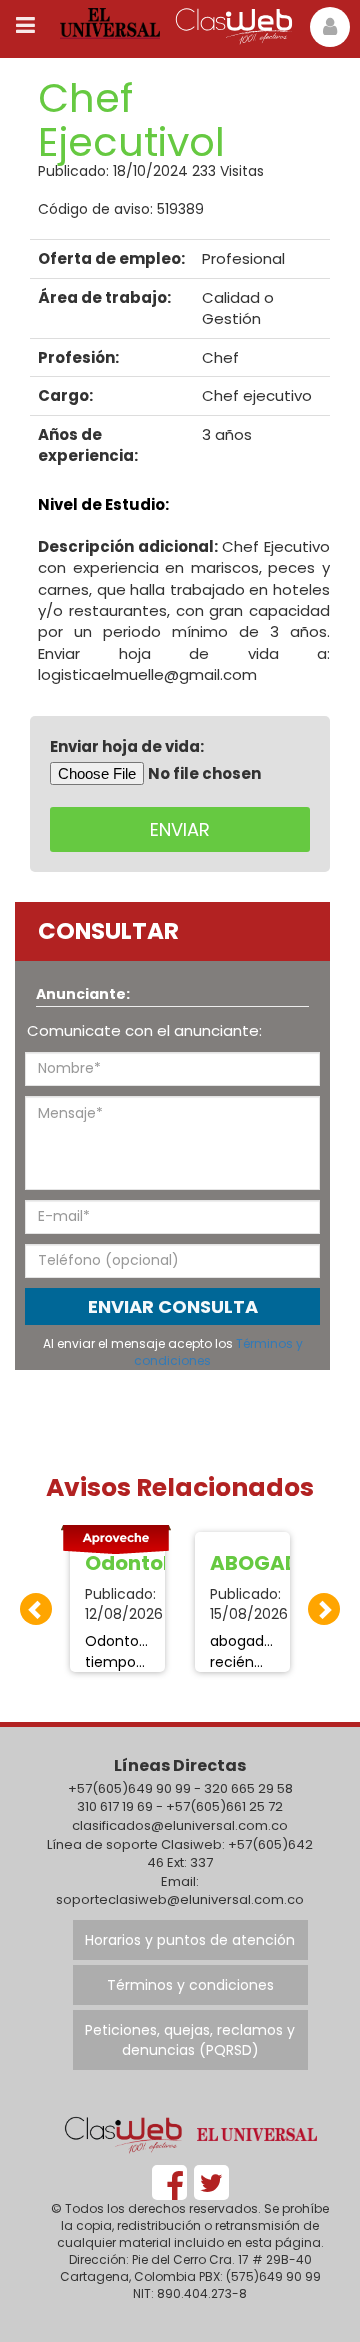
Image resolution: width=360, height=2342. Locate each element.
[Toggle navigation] (25, 25)
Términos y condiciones (190, 1985)
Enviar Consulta (173, 1306)
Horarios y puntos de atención (190, 1940)
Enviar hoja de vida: (127, 746)
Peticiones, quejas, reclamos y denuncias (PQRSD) (190, 2040)
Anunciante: (83, 994)
